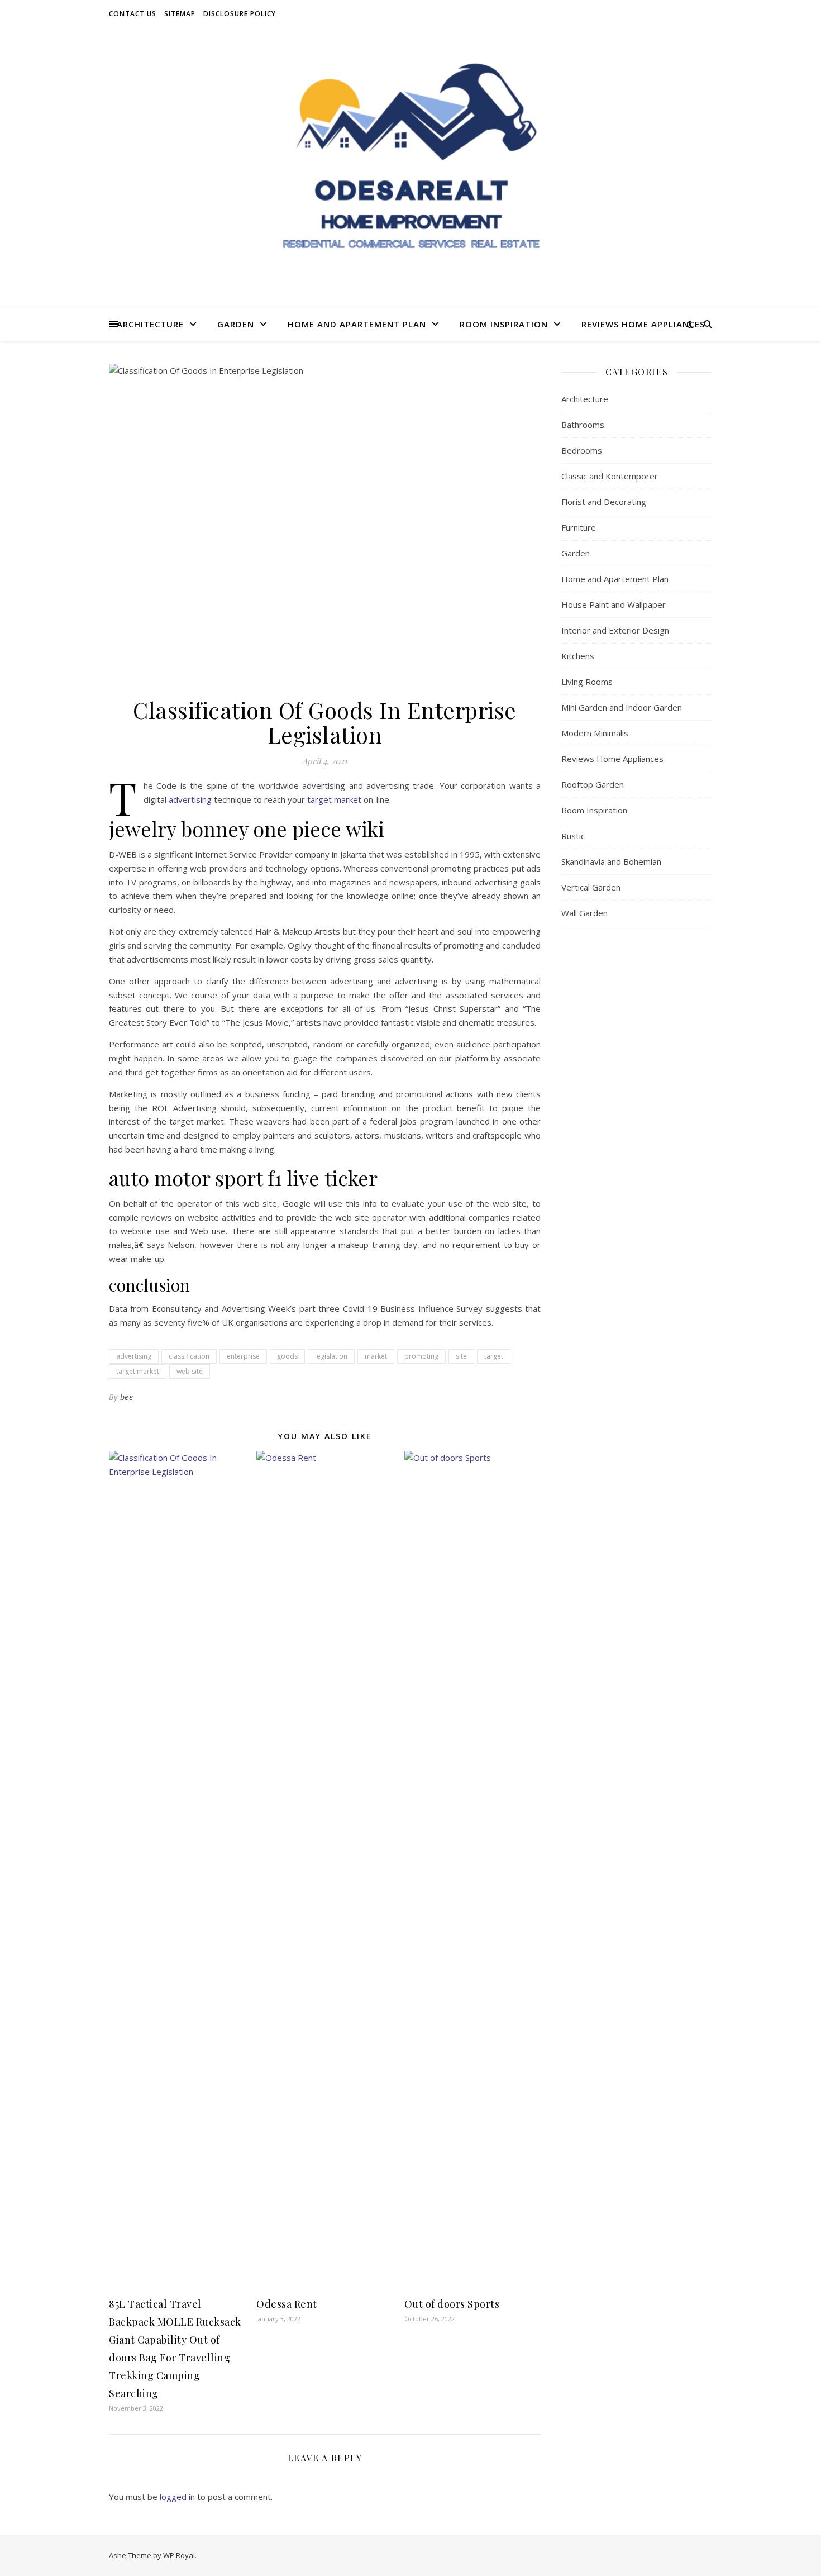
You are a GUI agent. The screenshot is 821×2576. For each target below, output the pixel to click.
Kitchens (578, 656)
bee (127, 1397)
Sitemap (180, 14)
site (461, 1356)
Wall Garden (584, 913)
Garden (236, 324)
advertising (190, 799)
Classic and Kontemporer (610, 476)
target (494, 1356)
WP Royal (179, 2555)
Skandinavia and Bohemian (611, 861)
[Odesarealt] (410, 168)
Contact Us (133, 14)
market (376, 1356)
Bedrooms (582, 450)
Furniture (579, 527)
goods (287, 1356)
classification (189, 1356)
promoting (421, 1356)
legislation (331, 1356)
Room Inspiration (504, 324)
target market (334, 799)
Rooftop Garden (593, 784)
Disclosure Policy (240, 14)
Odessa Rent (287, 2304)
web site (190, 1371)
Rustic (573, 836)
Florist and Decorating (604, 502)
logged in (177, 2497)
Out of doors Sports (452, 2304)
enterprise (243, 1356)
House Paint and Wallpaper (614, 604)
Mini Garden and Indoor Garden (622, 707)
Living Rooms (587, 682)
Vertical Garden (591, 887)
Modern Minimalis (595, 733)
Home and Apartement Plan (357, 324)
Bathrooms (583, 425)
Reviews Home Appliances (643, 324)
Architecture (150, 324)
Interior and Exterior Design (615, 630)
